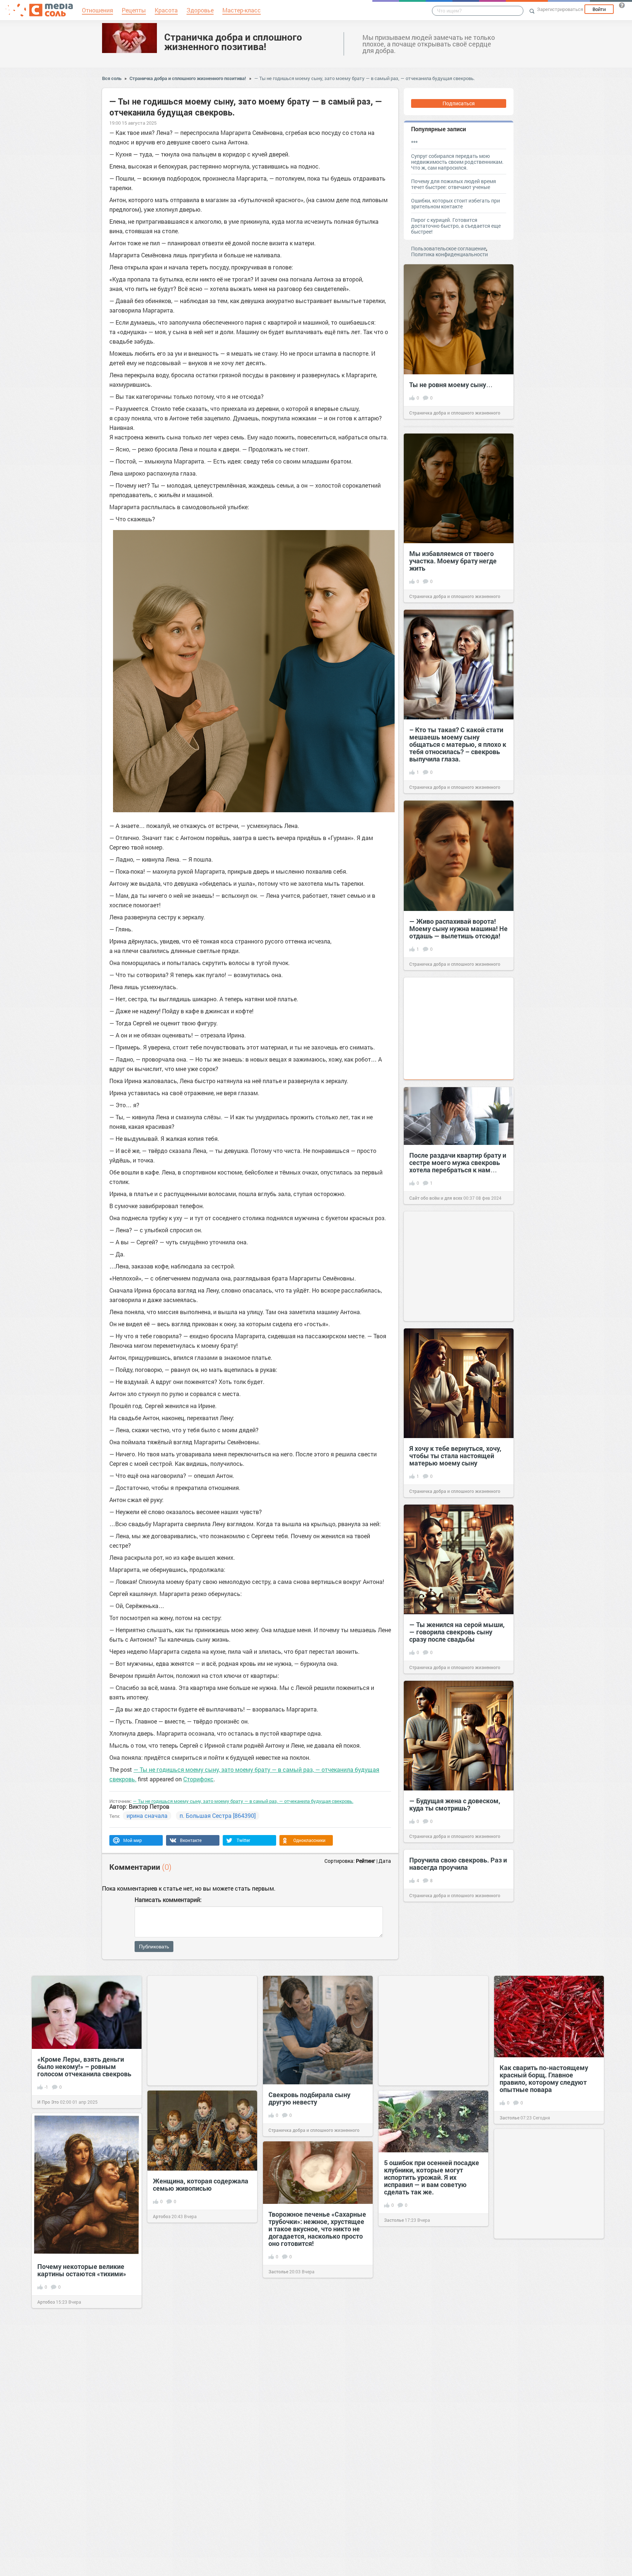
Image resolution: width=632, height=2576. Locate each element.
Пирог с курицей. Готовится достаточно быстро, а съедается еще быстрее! (456, 226)
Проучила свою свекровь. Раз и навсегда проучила (458, 1864)
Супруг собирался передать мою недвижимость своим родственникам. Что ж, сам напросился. (457, 162)
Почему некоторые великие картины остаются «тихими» (82, 2270)
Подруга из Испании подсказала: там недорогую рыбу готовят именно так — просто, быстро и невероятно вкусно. (429, 2320)
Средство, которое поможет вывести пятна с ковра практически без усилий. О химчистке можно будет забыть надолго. (197, 2307)
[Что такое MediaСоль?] (622, 5)
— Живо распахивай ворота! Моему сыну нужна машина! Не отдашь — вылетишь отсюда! (458, 928)
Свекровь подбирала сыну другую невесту (309, 2098)
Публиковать (154, 1947)
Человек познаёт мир (522, 2505)
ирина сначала (147, 1815)
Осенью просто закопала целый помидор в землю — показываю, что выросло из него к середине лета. (543, 2329)
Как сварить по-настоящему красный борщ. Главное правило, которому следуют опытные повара (544, 2078)
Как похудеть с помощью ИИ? (84, 2395)
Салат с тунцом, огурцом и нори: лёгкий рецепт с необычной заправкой (79, 2529)
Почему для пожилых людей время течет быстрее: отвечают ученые (454, 184)
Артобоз (162, 2216)
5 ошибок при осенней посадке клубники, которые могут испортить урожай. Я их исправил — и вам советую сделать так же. (432, 2177)
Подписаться (459, 103)
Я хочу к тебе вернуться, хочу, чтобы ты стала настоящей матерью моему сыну (455, 1456)
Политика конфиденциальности (449, 254)
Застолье (509, 2118)
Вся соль (112, 78)
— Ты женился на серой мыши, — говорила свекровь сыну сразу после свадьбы (457, 1632)
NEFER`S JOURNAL (173, 2480)
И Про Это (48, 2102)
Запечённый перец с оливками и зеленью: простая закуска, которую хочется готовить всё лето (432, 2463)
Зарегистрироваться (560, 9)
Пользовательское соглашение (449, 248)
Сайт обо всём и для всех (436, 1198)
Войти (599, 9)
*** (414, 142)
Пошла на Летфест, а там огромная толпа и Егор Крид (196, 2448)
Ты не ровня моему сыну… (451, 385)
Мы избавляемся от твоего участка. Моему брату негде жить (453, 561)
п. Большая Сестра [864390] (218, 1815)
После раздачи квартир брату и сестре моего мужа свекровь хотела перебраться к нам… (458, 1162)
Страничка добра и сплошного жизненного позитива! (233, 42)
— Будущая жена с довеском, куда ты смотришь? (455, 1804)
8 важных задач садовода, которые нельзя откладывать (546, 2473)
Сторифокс (198, 1779)
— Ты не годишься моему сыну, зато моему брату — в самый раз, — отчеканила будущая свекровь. (364, 78)
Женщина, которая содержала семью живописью (201, 2185)
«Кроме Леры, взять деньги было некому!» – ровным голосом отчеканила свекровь (84, 2066)
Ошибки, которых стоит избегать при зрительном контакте (456, 203)
